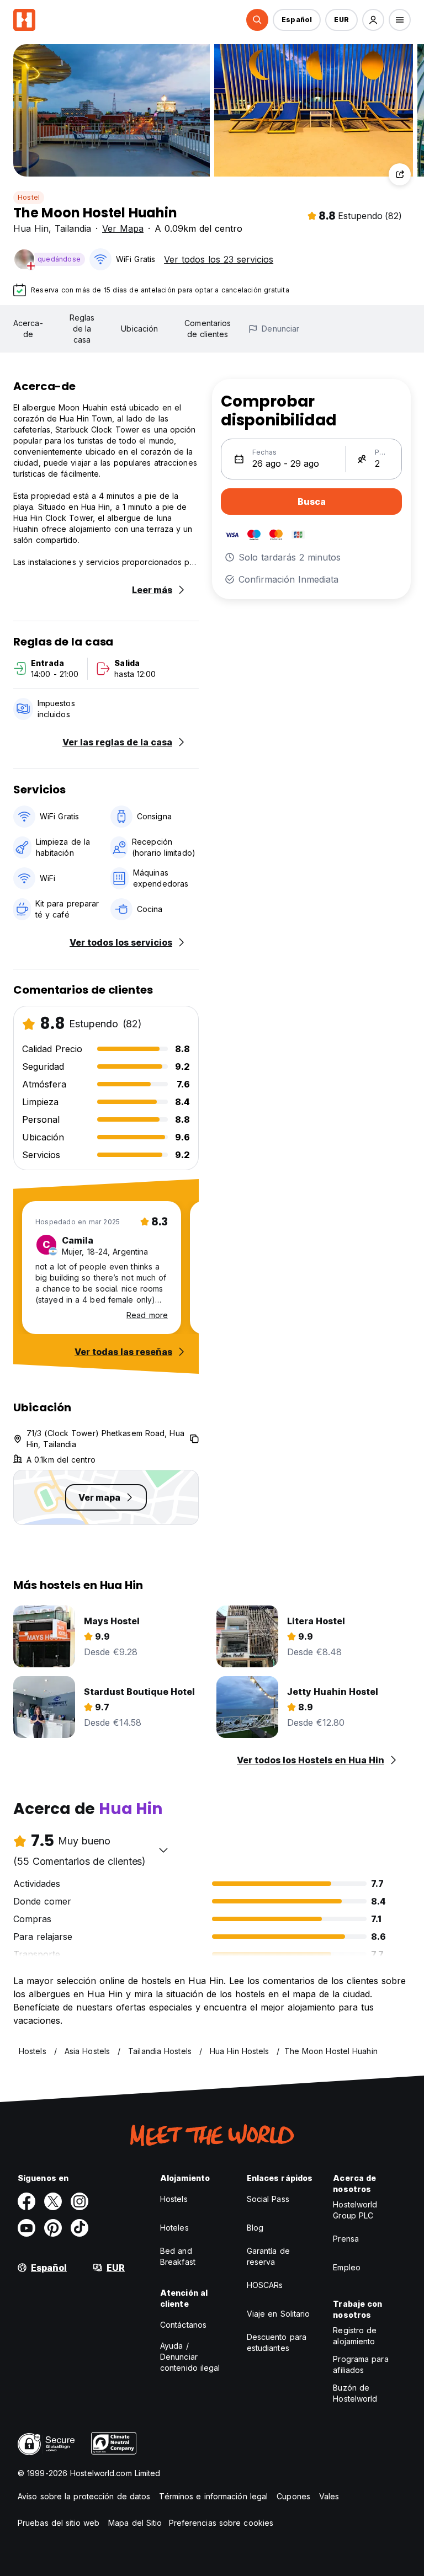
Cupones (293, 2496)
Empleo (347, 2267)
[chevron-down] (163, 1850)
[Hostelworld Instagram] (79, 2201)
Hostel (29, 197)
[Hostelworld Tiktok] (79, 2228)
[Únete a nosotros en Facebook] (26, 2201)
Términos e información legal (213, 2496)
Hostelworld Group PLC (355, 2210)
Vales (329, 2496)
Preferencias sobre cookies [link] (221, 2523)
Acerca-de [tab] (28, 329)
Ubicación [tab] (139, 329)
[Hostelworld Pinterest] (53, 2228)
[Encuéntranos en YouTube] (26, 2228)
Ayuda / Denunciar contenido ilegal (190, 2357)
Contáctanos (183, 2325)
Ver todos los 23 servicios (219, 259)
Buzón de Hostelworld (355, 2393)
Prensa (346, 2239)
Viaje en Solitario (279, 2314)
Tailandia (73, 228)
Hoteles (174, 2228)
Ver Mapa (123, 228)
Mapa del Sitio (135, 2523)
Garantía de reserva (268, 2256)
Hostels (174, 2199)
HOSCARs (265, 2285)
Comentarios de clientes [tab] (208, 329)
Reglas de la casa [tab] (82, 329)
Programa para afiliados (361, 2364)
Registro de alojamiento (355, 2336)
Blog (255, 2228)
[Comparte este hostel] (400, 174)
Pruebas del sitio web (59, 2523)
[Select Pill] (257, 20)
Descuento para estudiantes (277, 2342)
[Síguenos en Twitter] (53, 2201)
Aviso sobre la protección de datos (84, 2496)
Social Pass (268, 2199)
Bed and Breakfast (178, 2256)
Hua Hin (31, 228)
